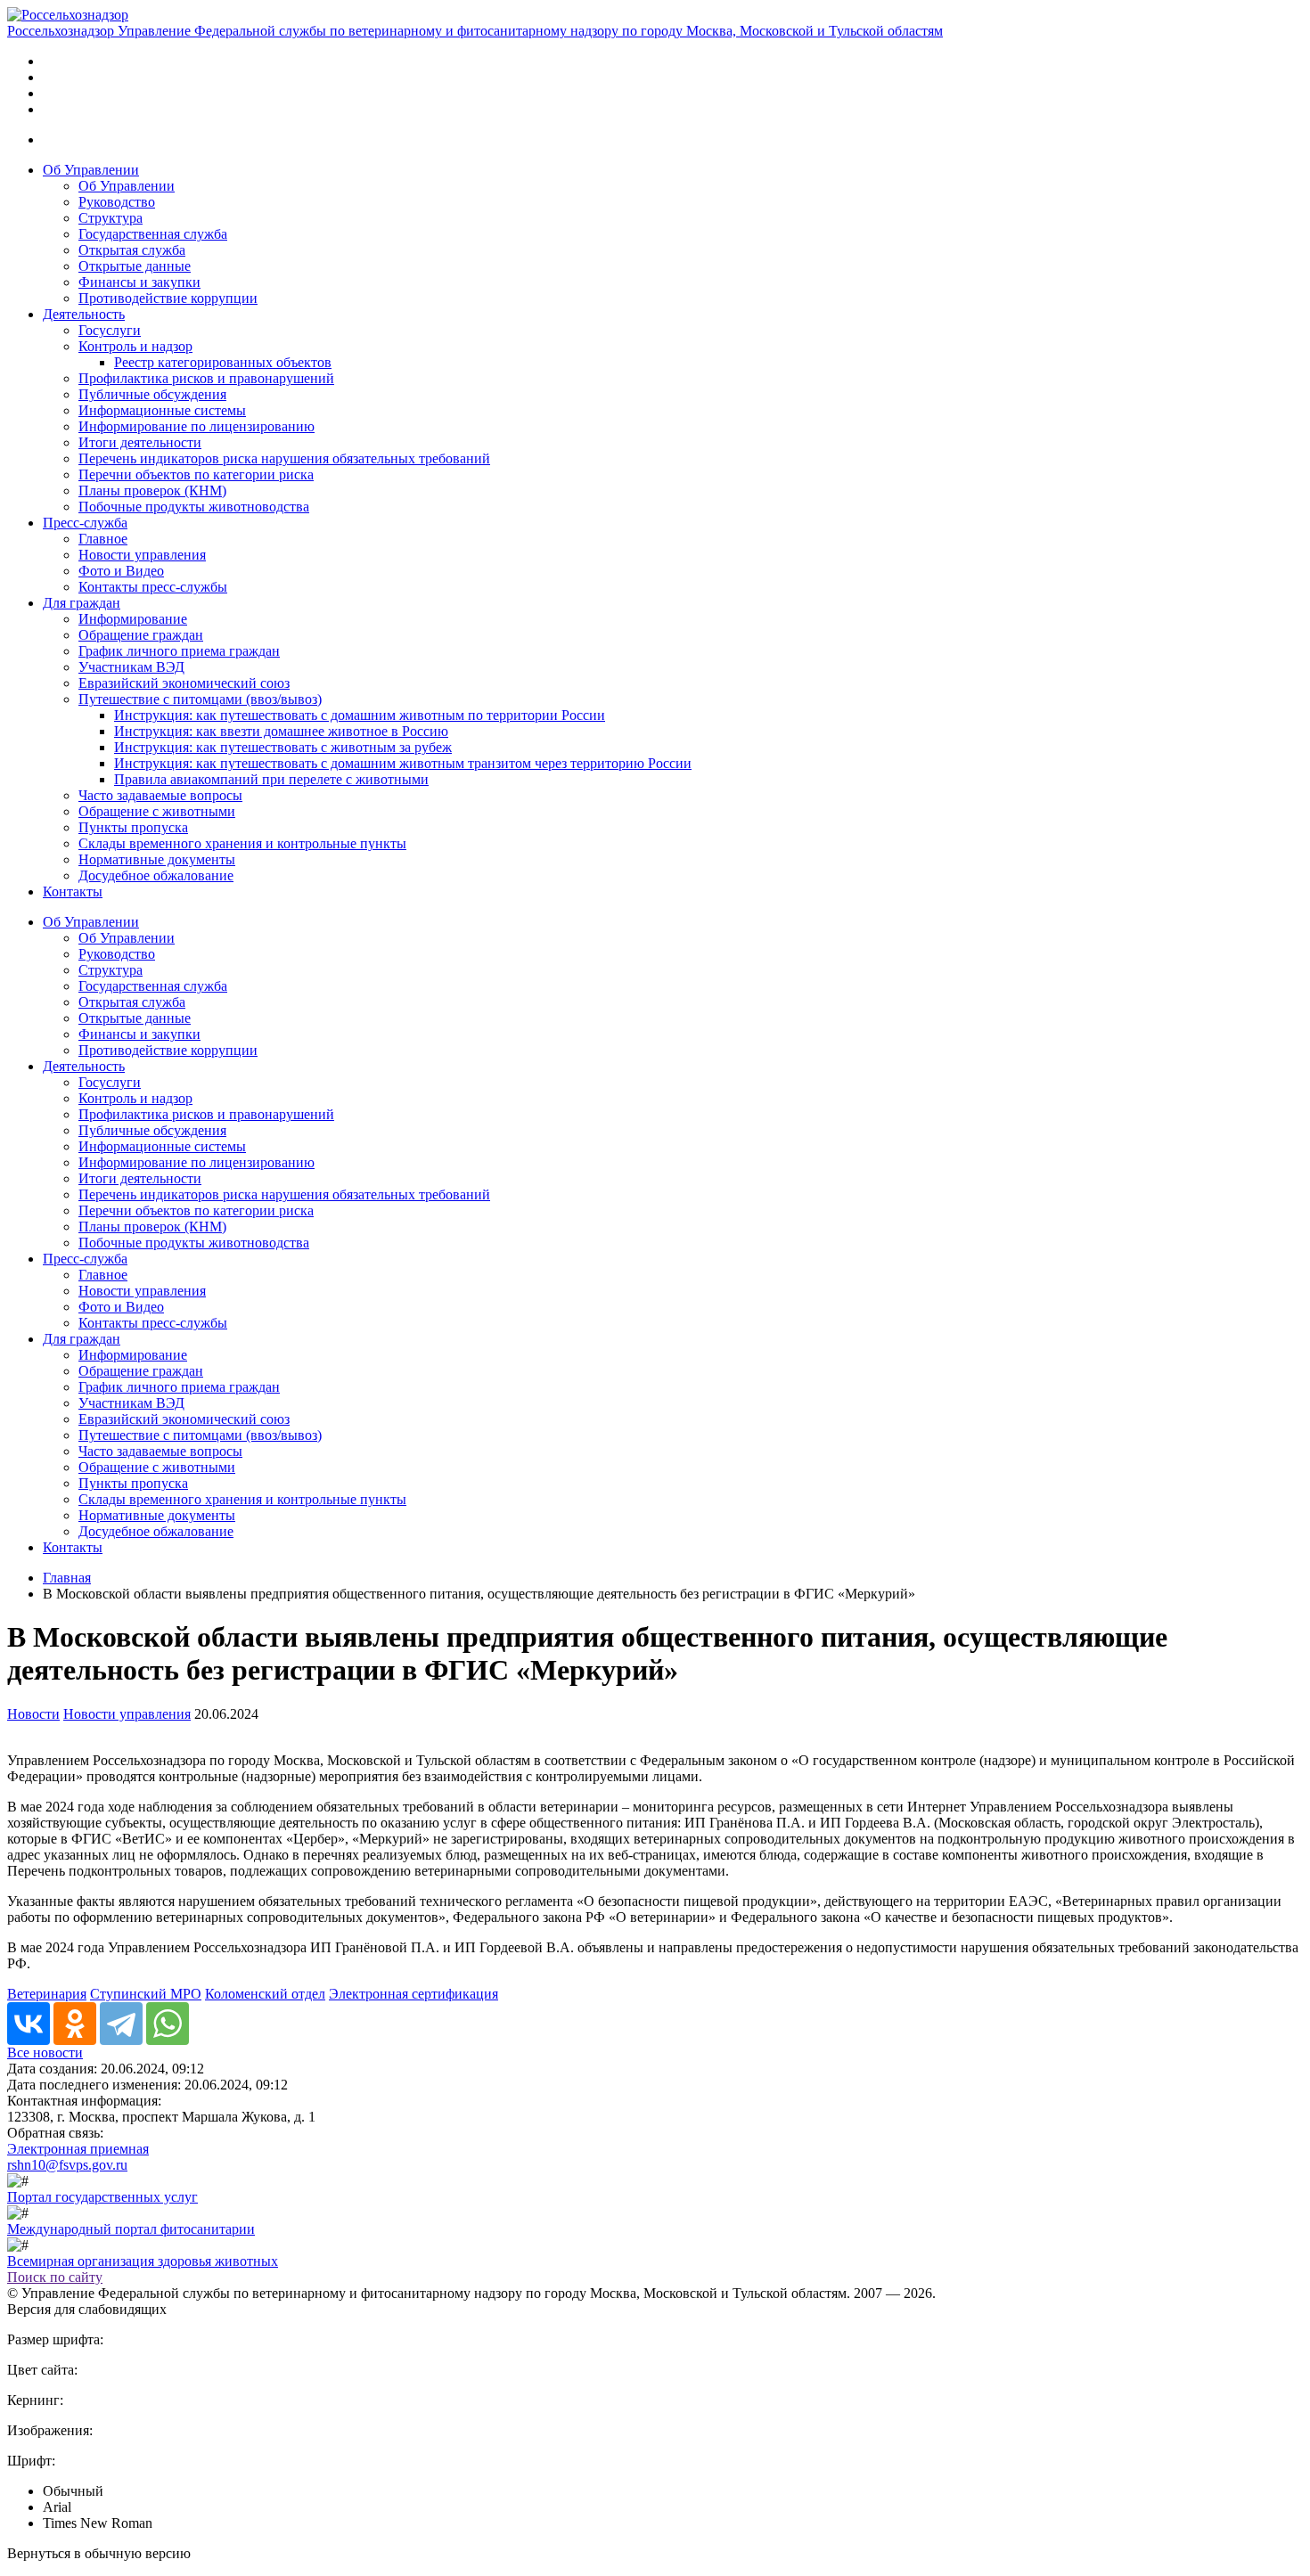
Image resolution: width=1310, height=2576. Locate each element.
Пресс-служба (85, 523)
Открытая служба (132, 250)
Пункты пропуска (133, 827)
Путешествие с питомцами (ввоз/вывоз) (200, 699)
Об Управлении (91, 170)
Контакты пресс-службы (153, 587)
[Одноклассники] (75, 2024)
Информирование (133, 619)
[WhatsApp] (168, 2024)
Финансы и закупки (139, 282)
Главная (67, 1578)
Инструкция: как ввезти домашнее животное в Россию (281, 731)
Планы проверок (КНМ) (152, 491)
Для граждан (82, 603)
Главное (103, 539)
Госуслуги (110, 330)
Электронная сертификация (413, 1994)
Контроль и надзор (135, 346)
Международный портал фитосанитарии (131, 2229)
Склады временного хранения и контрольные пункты (242, 843)
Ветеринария (47, 1994)
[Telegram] (121, 2024)
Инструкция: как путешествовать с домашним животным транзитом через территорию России (403, 763)
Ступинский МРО (146, 1994)
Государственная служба (153, 234)
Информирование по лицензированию (196, 426)
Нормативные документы (157, 859)
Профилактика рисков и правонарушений (206, 378)
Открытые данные (135, 266)
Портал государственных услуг (102, 2197)
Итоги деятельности (140, 442)
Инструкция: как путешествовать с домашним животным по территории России (360, 715)
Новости (33, 1714)
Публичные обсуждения (152, 394)
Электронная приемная (78, 2149)
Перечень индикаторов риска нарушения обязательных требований (284, 458)
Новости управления (142, 555)
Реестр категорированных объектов (223, 362)
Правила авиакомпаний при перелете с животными (271, 779)
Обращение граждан (141, 635)
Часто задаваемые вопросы (160, 795)
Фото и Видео (121, 571)
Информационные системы (162, 410)
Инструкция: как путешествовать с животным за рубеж (283, 747)
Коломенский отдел (265, 1994)
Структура (111, 218)
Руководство (117, 202)
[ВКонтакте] (29, 2024)
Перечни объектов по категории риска (196, 474)
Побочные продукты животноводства (194, 507)
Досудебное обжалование (156, 875)
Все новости (45, 2053)
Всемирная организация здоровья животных (143, 2261)
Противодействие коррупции (168, 298)
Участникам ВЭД (131, 667)
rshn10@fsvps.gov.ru (67, 2165)
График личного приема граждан (179, 651)
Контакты (73, 891)
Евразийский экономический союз (184, 683)
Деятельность (84, 314)
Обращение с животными (157, 811)
